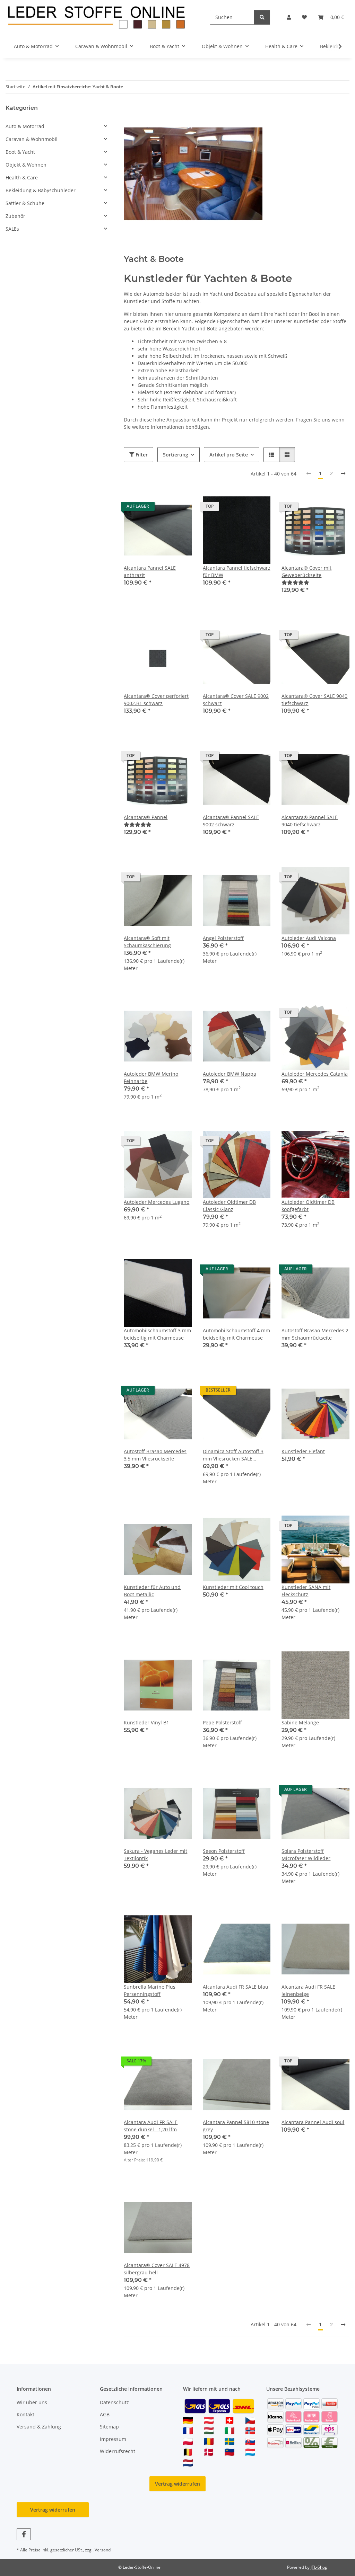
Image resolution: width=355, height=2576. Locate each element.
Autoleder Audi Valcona (309, 938)
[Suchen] (262, 17)
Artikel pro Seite (229, 455)
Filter (141, 455)
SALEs (12, 229)
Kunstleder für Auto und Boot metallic (152, 1591)
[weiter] (343, 473)
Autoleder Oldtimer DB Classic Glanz (229, 1206)
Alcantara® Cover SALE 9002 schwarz (236, 700)
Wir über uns (32, 2402)
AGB (105, 2414)
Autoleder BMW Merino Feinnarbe (151, 1077)
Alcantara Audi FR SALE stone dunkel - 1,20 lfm (151, 2126)
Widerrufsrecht (118, 2451)
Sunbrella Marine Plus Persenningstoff (150, 1990)
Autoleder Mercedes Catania (315, 1074)
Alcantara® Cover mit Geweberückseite (306, 571)
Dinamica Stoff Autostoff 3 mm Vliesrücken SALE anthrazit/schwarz (233, 1455)
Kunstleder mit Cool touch (233, 1587)
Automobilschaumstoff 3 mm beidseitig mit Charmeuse (157, 1334)
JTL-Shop (319, 2567)
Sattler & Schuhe (25, 203)
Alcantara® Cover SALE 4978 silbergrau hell (157, 2269)
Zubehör (15, 216)
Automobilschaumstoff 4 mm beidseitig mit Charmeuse (236, 1334)
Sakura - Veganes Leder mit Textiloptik (155, 1855)
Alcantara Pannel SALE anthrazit (150, 571)
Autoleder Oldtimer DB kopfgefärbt (308, 1206)
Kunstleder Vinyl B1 (146, 1722)
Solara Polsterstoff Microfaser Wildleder (306, 1855)
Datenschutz (114, 2402)
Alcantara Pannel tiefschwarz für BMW (237, 571)
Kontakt (25, 2414)
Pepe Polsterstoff (222, 1722)
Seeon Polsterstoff (224, 1851)
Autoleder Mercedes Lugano (157, 1202)
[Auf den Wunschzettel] (180, 508)
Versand (103, 2550)
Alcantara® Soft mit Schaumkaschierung (147, 942)
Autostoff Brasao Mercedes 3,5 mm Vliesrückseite (155, 1455)
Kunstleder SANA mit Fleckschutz (306, 1591)
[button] (289, 17)
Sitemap (109, 2427)
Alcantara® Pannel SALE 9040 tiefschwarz (310, 821)
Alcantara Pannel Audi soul (313, 2122)
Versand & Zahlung (39, 2427)
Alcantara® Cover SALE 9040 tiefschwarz (314, 700)
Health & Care (22, 177)
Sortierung (176, 455)
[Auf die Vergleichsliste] (162, 508)
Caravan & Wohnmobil (32, 139)
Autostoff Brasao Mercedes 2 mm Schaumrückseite (315, 1334)
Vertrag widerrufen (177, 2484)
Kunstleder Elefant (303, 1451)
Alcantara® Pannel (146, 817)
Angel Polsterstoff (223, 938)
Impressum (113, 2439)
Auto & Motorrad (25, 126)
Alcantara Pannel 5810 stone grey (236, 2126)
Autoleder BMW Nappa (230, 1074)
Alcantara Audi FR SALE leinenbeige (308, 1990)
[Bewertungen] (295, 582)
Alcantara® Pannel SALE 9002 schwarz (231, 821)
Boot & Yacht (20, 152)
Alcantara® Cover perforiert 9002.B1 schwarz (156, 700)
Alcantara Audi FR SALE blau (236, 1987)
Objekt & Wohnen (26, 165)
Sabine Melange (300, 1722)
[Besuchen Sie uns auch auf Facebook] (24, 2534)
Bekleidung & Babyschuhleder (41, 190)
